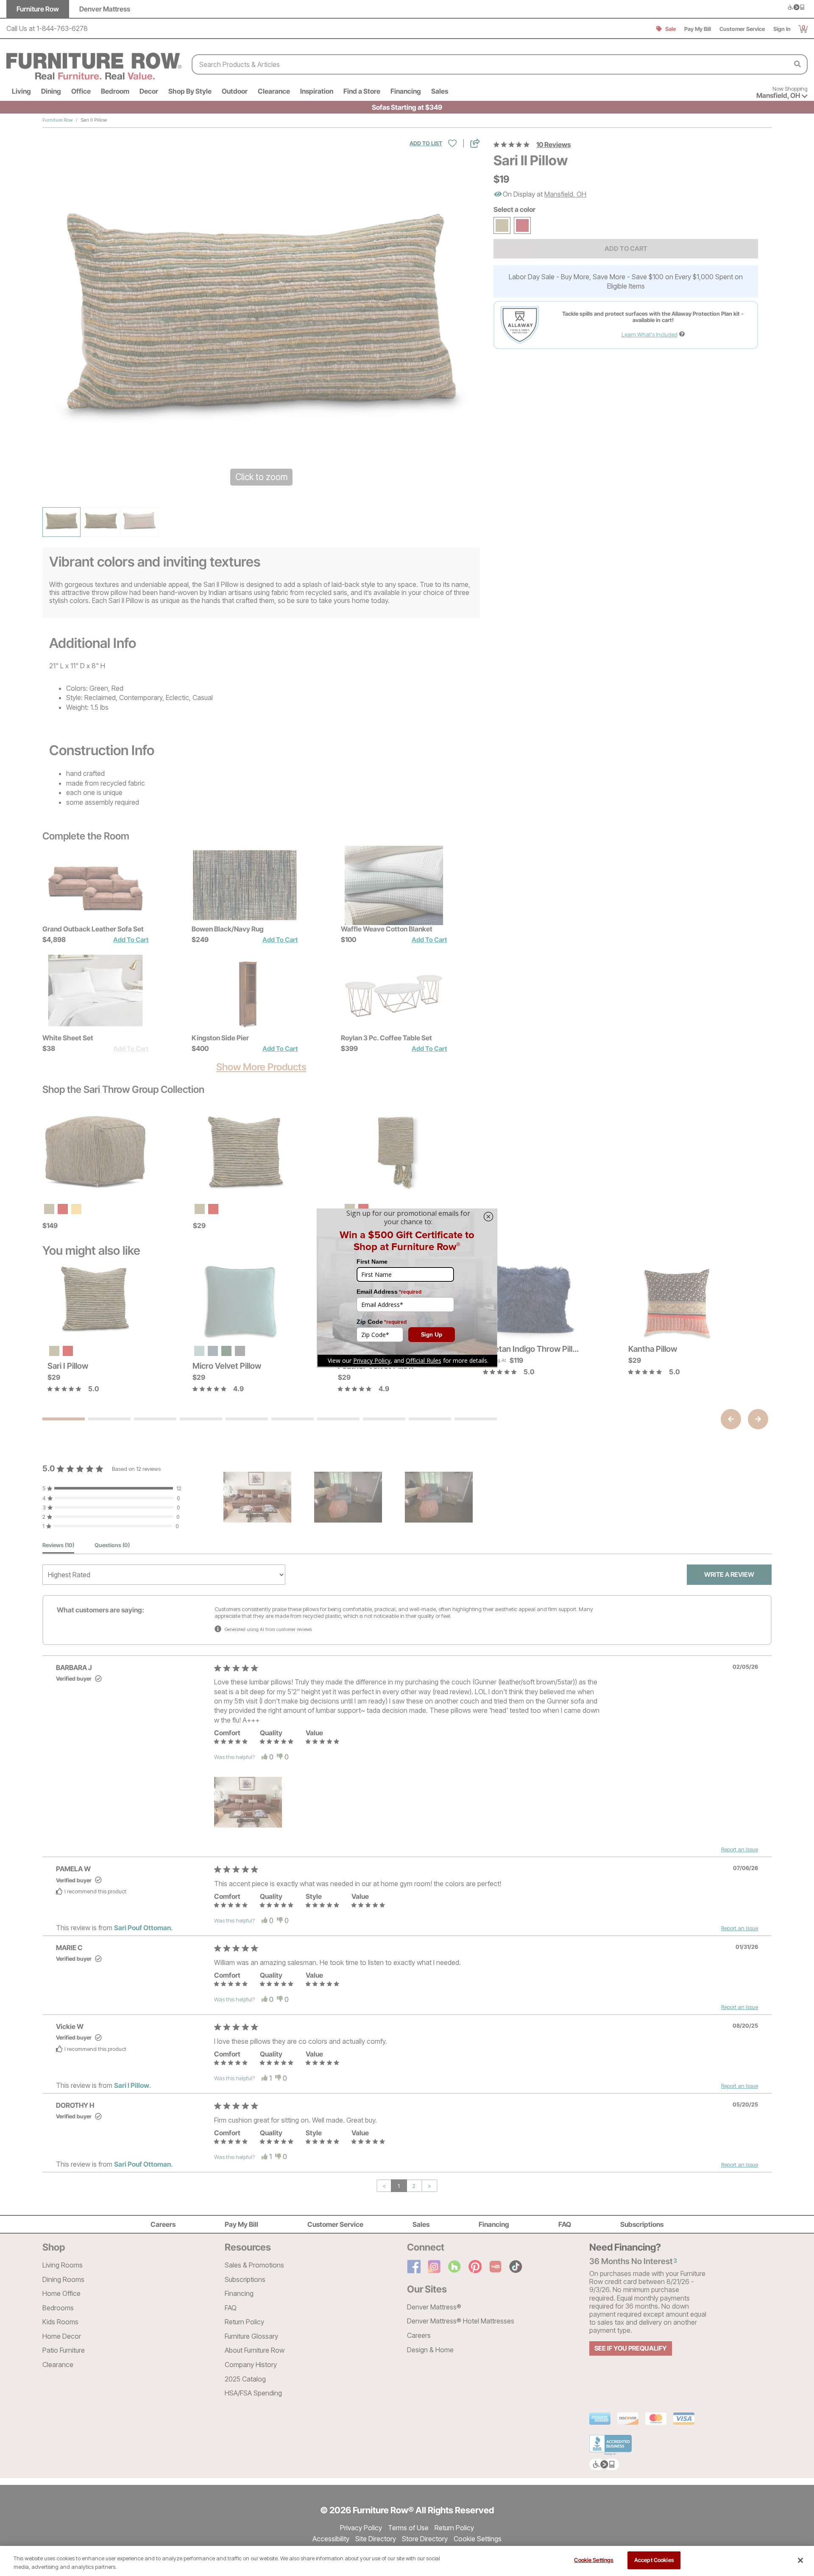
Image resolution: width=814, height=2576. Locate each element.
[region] (407, 2561)
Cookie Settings (594, 2560)
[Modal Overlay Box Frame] (407, 1288)
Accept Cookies (654, 2560)
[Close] (800, 2560)
